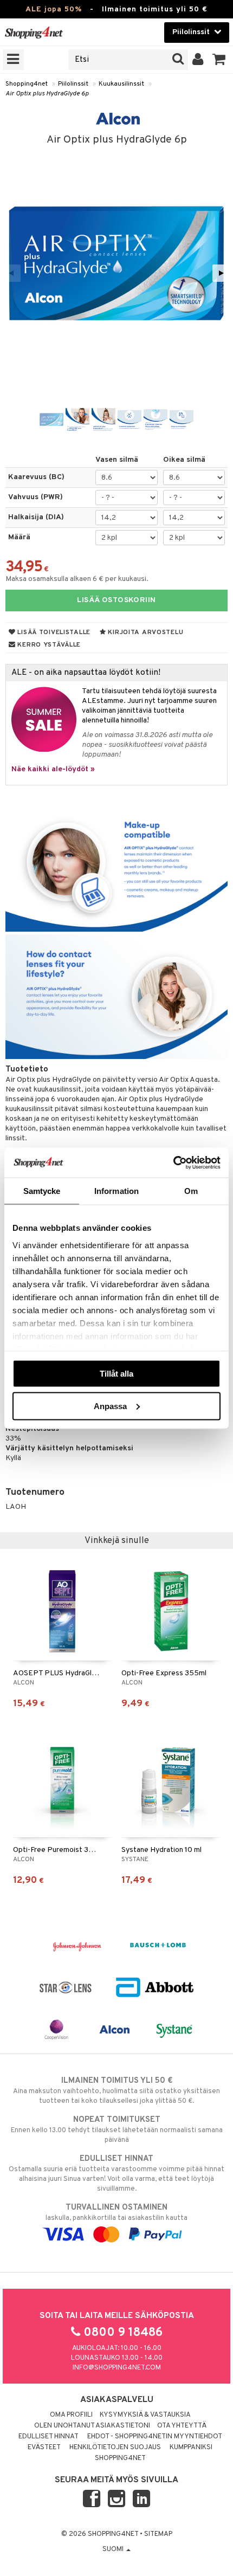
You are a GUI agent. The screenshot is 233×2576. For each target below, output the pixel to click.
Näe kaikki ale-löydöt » (53, 769)
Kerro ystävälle (48, 645)
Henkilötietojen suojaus (115, 2448)
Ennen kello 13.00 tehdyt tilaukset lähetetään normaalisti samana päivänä (117, 2130)
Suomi (114, 2549)
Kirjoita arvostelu (145, 632)
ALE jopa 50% (54, 9)
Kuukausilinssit (121, 84)
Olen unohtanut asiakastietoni (92, 2426)
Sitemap (158, 2534)
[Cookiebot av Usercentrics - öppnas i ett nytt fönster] (173, 1163)
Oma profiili (71, 2415)
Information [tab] (116, 1191)
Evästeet (44, 2448)
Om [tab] (191, 1191)
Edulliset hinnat (48, 2437)
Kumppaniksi (191, 2448)
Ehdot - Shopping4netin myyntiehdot (155, 2437)
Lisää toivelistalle (53, 632)
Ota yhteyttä (182, 2426)
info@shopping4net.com (117, 2368)
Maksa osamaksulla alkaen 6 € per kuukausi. (77, 579)
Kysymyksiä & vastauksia (145, 2415)
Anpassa (110, 1406)
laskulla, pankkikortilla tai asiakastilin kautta (116, 2213)
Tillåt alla (116, 1374)
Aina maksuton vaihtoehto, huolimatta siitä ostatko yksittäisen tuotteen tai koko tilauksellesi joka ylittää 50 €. (116, 2091)
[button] (219, 60)
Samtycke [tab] (42, 1191)
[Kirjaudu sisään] (198, 60)
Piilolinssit (73, 84)
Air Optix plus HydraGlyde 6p (47, 94)
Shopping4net (27, 84)
